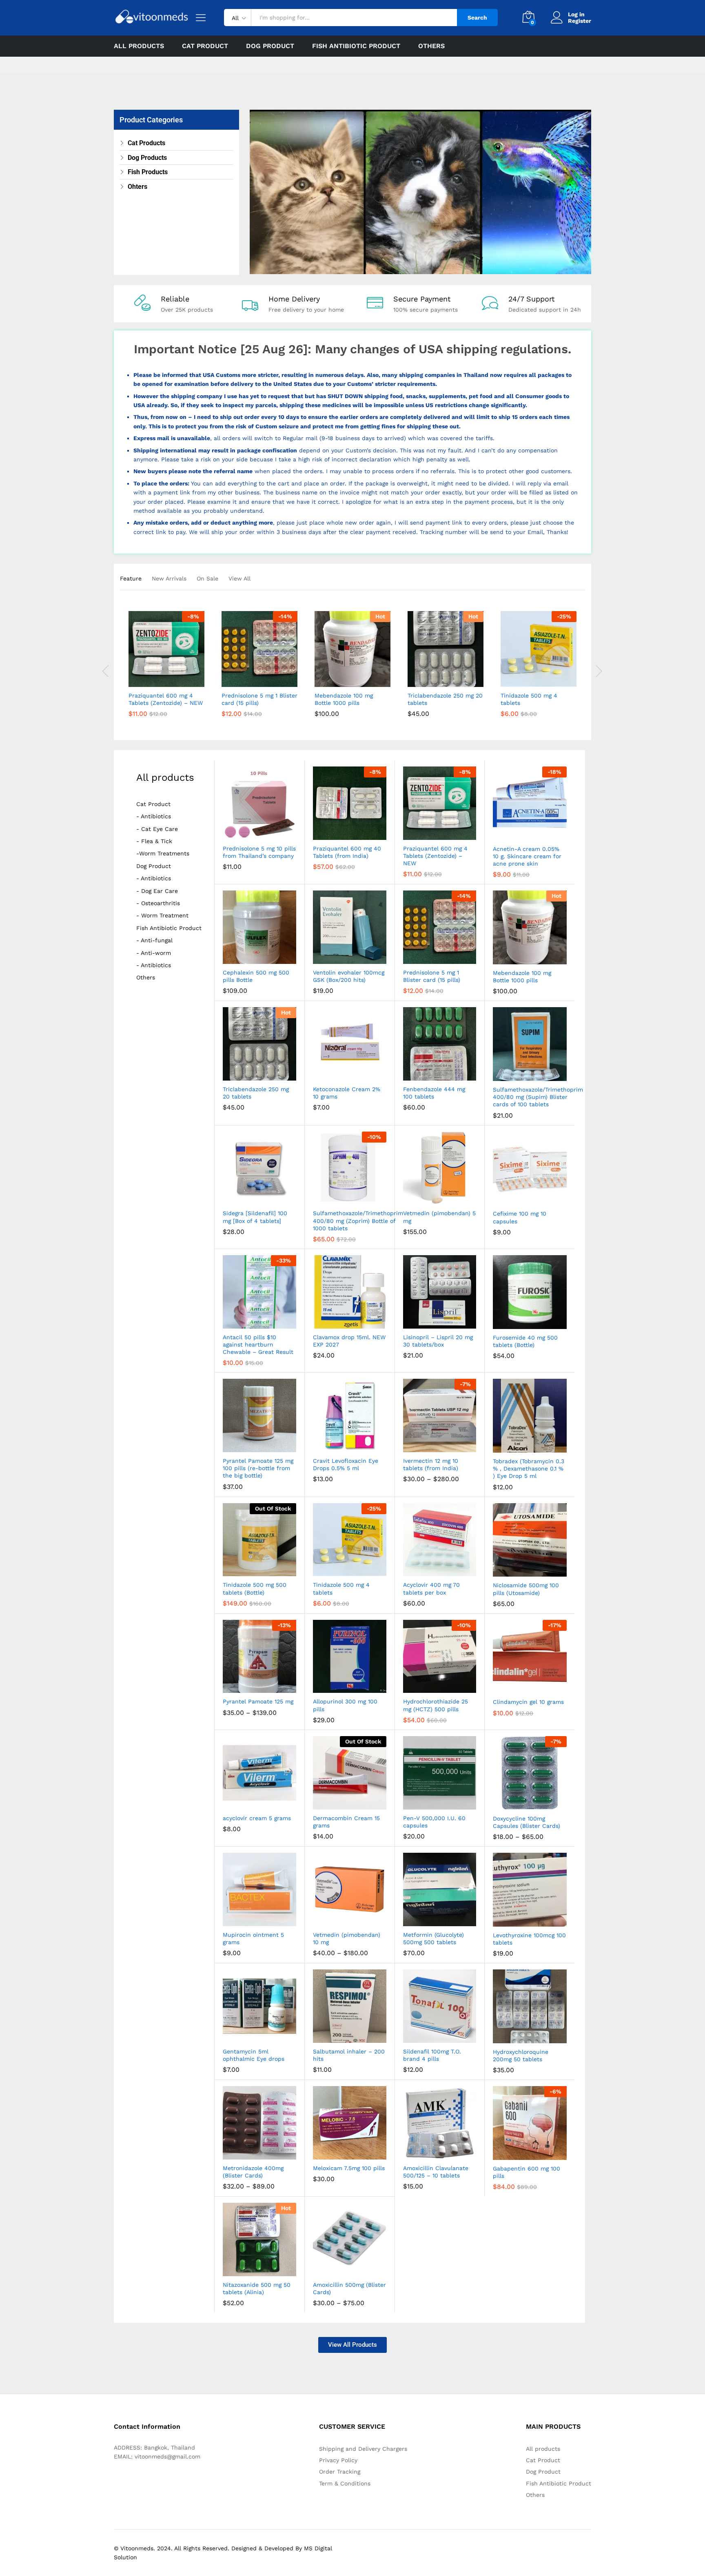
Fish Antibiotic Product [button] (356, 46)
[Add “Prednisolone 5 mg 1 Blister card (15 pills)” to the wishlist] (267, 678)
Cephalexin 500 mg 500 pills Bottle (256, 976)
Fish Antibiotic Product (169, 928)
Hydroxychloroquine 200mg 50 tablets (521, 2055)
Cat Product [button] (205, 46)
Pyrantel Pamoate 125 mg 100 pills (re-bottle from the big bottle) (258, 1468)
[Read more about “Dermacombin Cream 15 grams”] (320, 1801)
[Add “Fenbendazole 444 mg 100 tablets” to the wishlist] (447, 1072)
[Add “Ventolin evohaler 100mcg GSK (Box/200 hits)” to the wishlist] (356, 955)
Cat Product (153, 804)
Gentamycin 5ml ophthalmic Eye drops (254, 2055)
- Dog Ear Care (157, 891)
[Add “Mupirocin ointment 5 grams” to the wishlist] (267, 1917)
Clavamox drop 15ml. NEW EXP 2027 (349, 1341)
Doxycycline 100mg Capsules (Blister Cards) (527, 1822)
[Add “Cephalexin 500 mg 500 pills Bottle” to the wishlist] (267, 955)
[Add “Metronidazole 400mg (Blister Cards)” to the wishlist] (267, 2151)
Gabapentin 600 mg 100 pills (527, 2172)
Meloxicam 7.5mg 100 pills (349, 2168)
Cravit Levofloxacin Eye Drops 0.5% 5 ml (346, 1464)
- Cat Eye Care (157, 829)
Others (431, 46)
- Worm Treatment (162, 916)
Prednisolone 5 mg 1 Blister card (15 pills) (259, 699)
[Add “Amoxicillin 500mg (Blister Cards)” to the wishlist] (356, 2267)
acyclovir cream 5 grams (257, 1818)
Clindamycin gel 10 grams (528, 1702)
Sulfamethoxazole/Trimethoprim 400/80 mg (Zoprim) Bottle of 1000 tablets (358, 1220)
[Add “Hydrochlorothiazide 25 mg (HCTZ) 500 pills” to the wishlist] (447, 1684)
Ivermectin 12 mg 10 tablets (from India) (431, 1464)
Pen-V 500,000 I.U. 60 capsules (434, 1822)
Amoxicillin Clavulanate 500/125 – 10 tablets (436, 2172)
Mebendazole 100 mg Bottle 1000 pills (344, 699)
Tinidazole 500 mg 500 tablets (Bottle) (255, 1588)
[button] (136, 678)
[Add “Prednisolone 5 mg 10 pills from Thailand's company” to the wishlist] (267, 831)
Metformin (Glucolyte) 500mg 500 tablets (433, 1938)
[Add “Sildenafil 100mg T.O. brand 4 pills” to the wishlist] (447, 2034)
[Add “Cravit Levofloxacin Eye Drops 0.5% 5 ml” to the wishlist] (356, 1443)
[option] (166, 670)
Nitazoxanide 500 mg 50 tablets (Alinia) (257, 2288)
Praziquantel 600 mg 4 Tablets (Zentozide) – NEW (166, 699)
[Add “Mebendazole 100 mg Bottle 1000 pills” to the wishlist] (360, 678)
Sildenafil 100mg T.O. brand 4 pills (432, 2055)
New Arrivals (169, 578)
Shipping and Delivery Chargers (363, 2449)
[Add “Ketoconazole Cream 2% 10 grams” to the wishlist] (356, 1072)
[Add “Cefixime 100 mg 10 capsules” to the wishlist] (537, 1196)
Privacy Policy (338, 2460)
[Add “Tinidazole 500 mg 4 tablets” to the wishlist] (546, 678)
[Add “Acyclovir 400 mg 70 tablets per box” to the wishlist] (447, 1567)
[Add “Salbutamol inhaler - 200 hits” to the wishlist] (356, 2034)
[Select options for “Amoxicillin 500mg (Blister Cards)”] (320, 2267)
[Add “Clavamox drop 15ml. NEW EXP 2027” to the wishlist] (356, 1320)
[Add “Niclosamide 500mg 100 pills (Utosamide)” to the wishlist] (537, 1568)
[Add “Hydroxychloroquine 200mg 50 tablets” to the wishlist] (537, 2034)
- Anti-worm (154, 953)
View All (239, 578)
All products (139, 46)
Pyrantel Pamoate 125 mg (258, 1701)
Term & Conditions (345, 2483)
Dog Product (154, 866)
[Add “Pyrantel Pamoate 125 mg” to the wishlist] (267, 1684)
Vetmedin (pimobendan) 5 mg (439, 1217)
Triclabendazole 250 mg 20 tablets (445, 699)
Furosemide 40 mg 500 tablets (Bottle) (525, 1341)
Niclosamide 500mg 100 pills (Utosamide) (526, 1589)
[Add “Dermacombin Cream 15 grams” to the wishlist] (356, 1801)
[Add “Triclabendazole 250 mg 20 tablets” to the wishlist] (453, 678)
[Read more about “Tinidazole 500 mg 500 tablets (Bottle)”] (229, 1567)
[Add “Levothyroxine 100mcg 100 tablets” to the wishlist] (537, 1918)
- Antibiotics (154, 816)
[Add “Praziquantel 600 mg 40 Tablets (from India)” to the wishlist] (356, 831)
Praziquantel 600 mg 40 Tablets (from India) (347, 852)
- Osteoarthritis (158, 903)
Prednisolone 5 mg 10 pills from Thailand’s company (259, 852)
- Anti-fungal (154, 940)
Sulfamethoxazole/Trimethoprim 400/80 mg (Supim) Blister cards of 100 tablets (538, 1097)
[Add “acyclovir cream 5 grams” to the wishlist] (267, 1801)
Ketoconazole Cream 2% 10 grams (347, 1093)
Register (580, 21)
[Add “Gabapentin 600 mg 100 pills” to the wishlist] (537, 2151)
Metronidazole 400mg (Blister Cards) (253, 2172)
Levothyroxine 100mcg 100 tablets (529, 1939)
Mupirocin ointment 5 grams (253, 1938)
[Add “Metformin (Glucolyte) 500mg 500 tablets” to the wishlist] (447, 1917)
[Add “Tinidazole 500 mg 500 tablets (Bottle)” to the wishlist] (267, 1567)
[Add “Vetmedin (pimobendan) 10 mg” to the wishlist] (356, 1917)
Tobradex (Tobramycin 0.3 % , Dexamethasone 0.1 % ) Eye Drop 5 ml (529, 1469)
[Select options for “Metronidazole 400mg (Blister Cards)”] (229, 2151)
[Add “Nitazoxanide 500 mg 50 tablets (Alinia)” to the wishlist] (267, 2267)
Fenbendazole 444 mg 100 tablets (434, 1093)
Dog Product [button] (270, 46)
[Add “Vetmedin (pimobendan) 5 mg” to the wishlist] (447, 1196)
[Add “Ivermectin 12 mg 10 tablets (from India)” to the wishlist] (447, 1443)
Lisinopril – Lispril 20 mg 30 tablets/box (438, 1341)
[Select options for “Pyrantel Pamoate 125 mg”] (229, 1684)
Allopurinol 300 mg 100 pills (345, 1705)
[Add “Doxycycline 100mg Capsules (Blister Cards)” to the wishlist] (537, 1801)
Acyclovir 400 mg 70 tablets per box (431, 1588)
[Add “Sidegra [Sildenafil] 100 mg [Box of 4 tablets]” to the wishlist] (267, 1196)
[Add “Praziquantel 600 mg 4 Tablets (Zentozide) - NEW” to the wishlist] (174, 678)
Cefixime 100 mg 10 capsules (520, 1217)
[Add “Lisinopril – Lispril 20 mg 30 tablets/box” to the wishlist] (447, 1320)
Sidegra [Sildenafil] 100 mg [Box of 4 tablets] (255, 1217)
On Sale (207, 578)
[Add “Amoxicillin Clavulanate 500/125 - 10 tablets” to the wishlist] (447, 2151)
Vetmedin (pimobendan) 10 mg (347, 1938)
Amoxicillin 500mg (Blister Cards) (349, 2288)
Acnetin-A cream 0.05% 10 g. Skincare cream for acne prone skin (527, 856)
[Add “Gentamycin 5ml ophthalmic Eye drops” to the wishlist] (267, 2034)
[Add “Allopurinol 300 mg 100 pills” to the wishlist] (356, 1684)
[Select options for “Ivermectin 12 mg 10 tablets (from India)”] (410, 1443)
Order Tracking (340, 2472)
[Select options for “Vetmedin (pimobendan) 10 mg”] (320, 1917)
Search (477, 18)
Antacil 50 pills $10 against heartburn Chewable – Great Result (258, 1344)
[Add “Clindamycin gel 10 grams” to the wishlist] (537, 1684)
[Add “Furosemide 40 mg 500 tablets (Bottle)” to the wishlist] (537, 1320)
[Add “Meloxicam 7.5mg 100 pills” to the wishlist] (356, 2151)
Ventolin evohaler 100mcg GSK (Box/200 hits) (349, 976)
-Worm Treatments (163, 854)
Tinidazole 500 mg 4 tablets (529, 699)
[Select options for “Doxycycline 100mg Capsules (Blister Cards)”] (500, 1801)
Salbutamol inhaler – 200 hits (349, 2055)
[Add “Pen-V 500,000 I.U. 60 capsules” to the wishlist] (447, 1801)
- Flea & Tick (154, 841)
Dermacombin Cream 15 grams (346, 1822)
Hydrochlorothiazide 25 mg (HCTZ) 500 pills (436, 1705)
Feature (131, 578)
